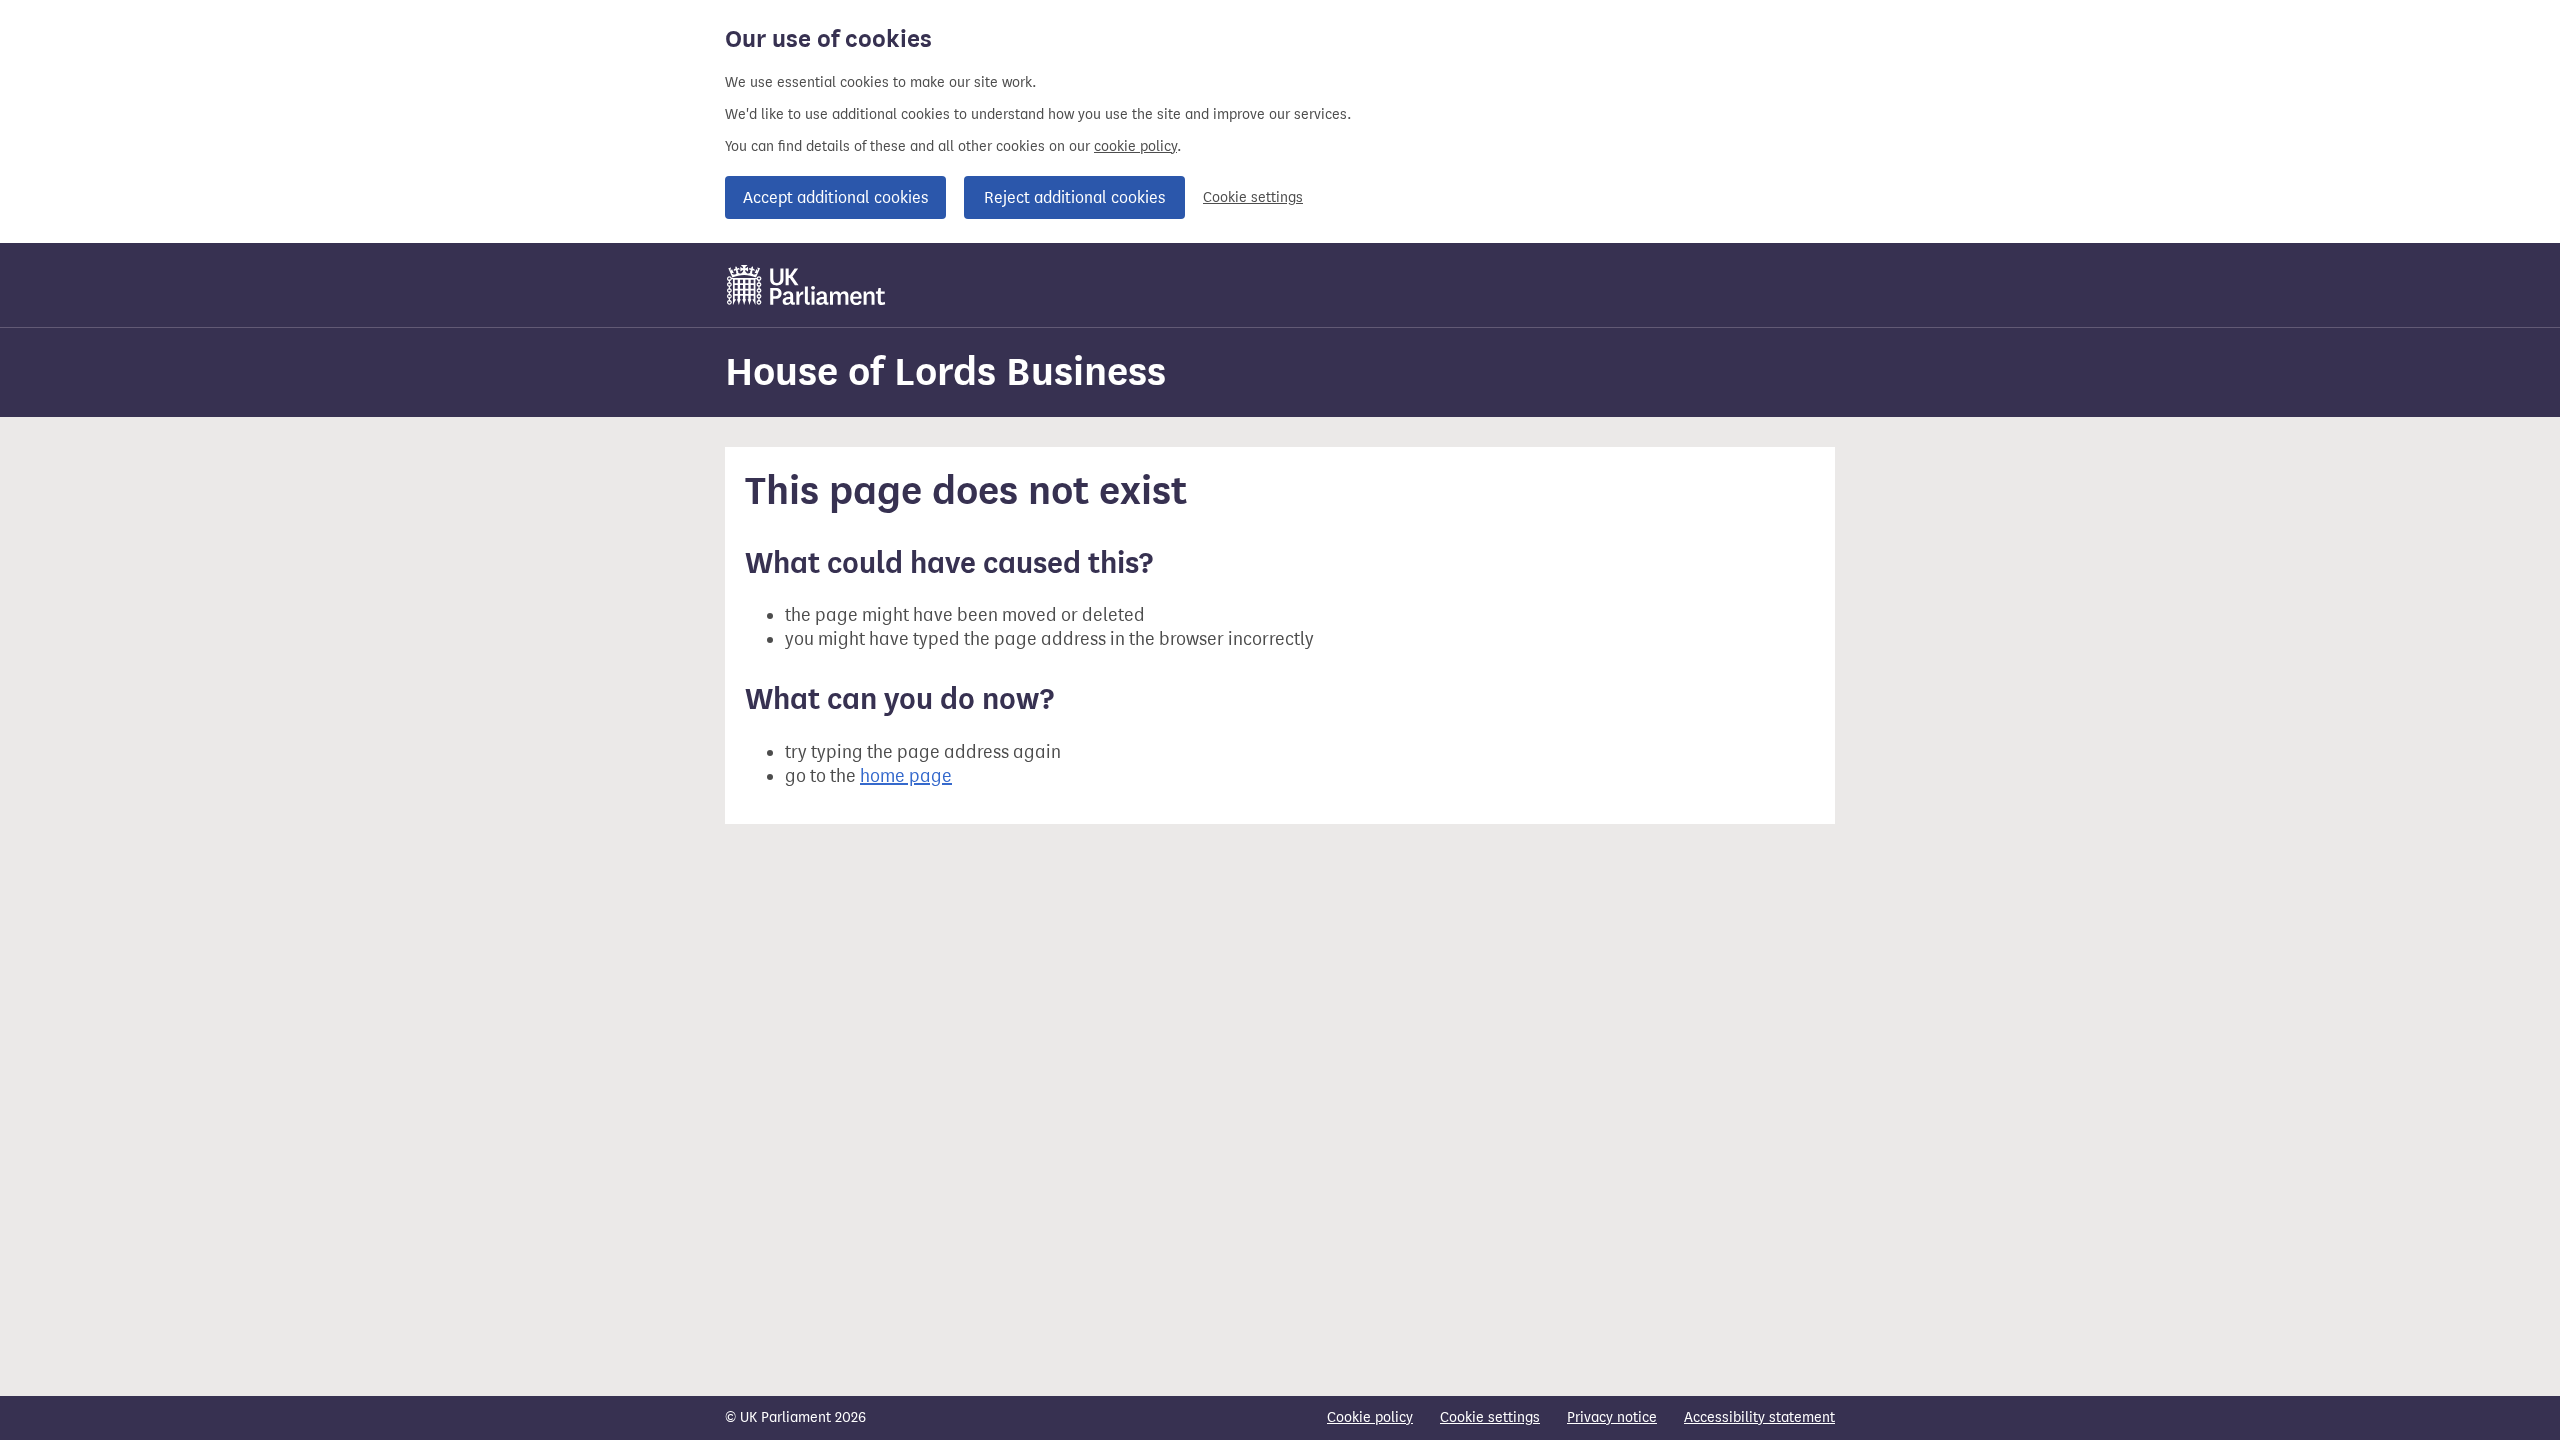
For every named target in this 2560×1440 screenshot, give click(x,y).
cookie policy (1135, 146)
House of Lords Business (945, 371)
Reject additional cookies (1074, 197)
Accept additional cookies (835, 197)
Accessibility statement (1759, 1417)
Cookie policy (1370, 1417)
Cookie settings (1253, 197)
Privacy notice (1612, 1417)
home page (906, 776)
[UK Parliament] (806, 285)
